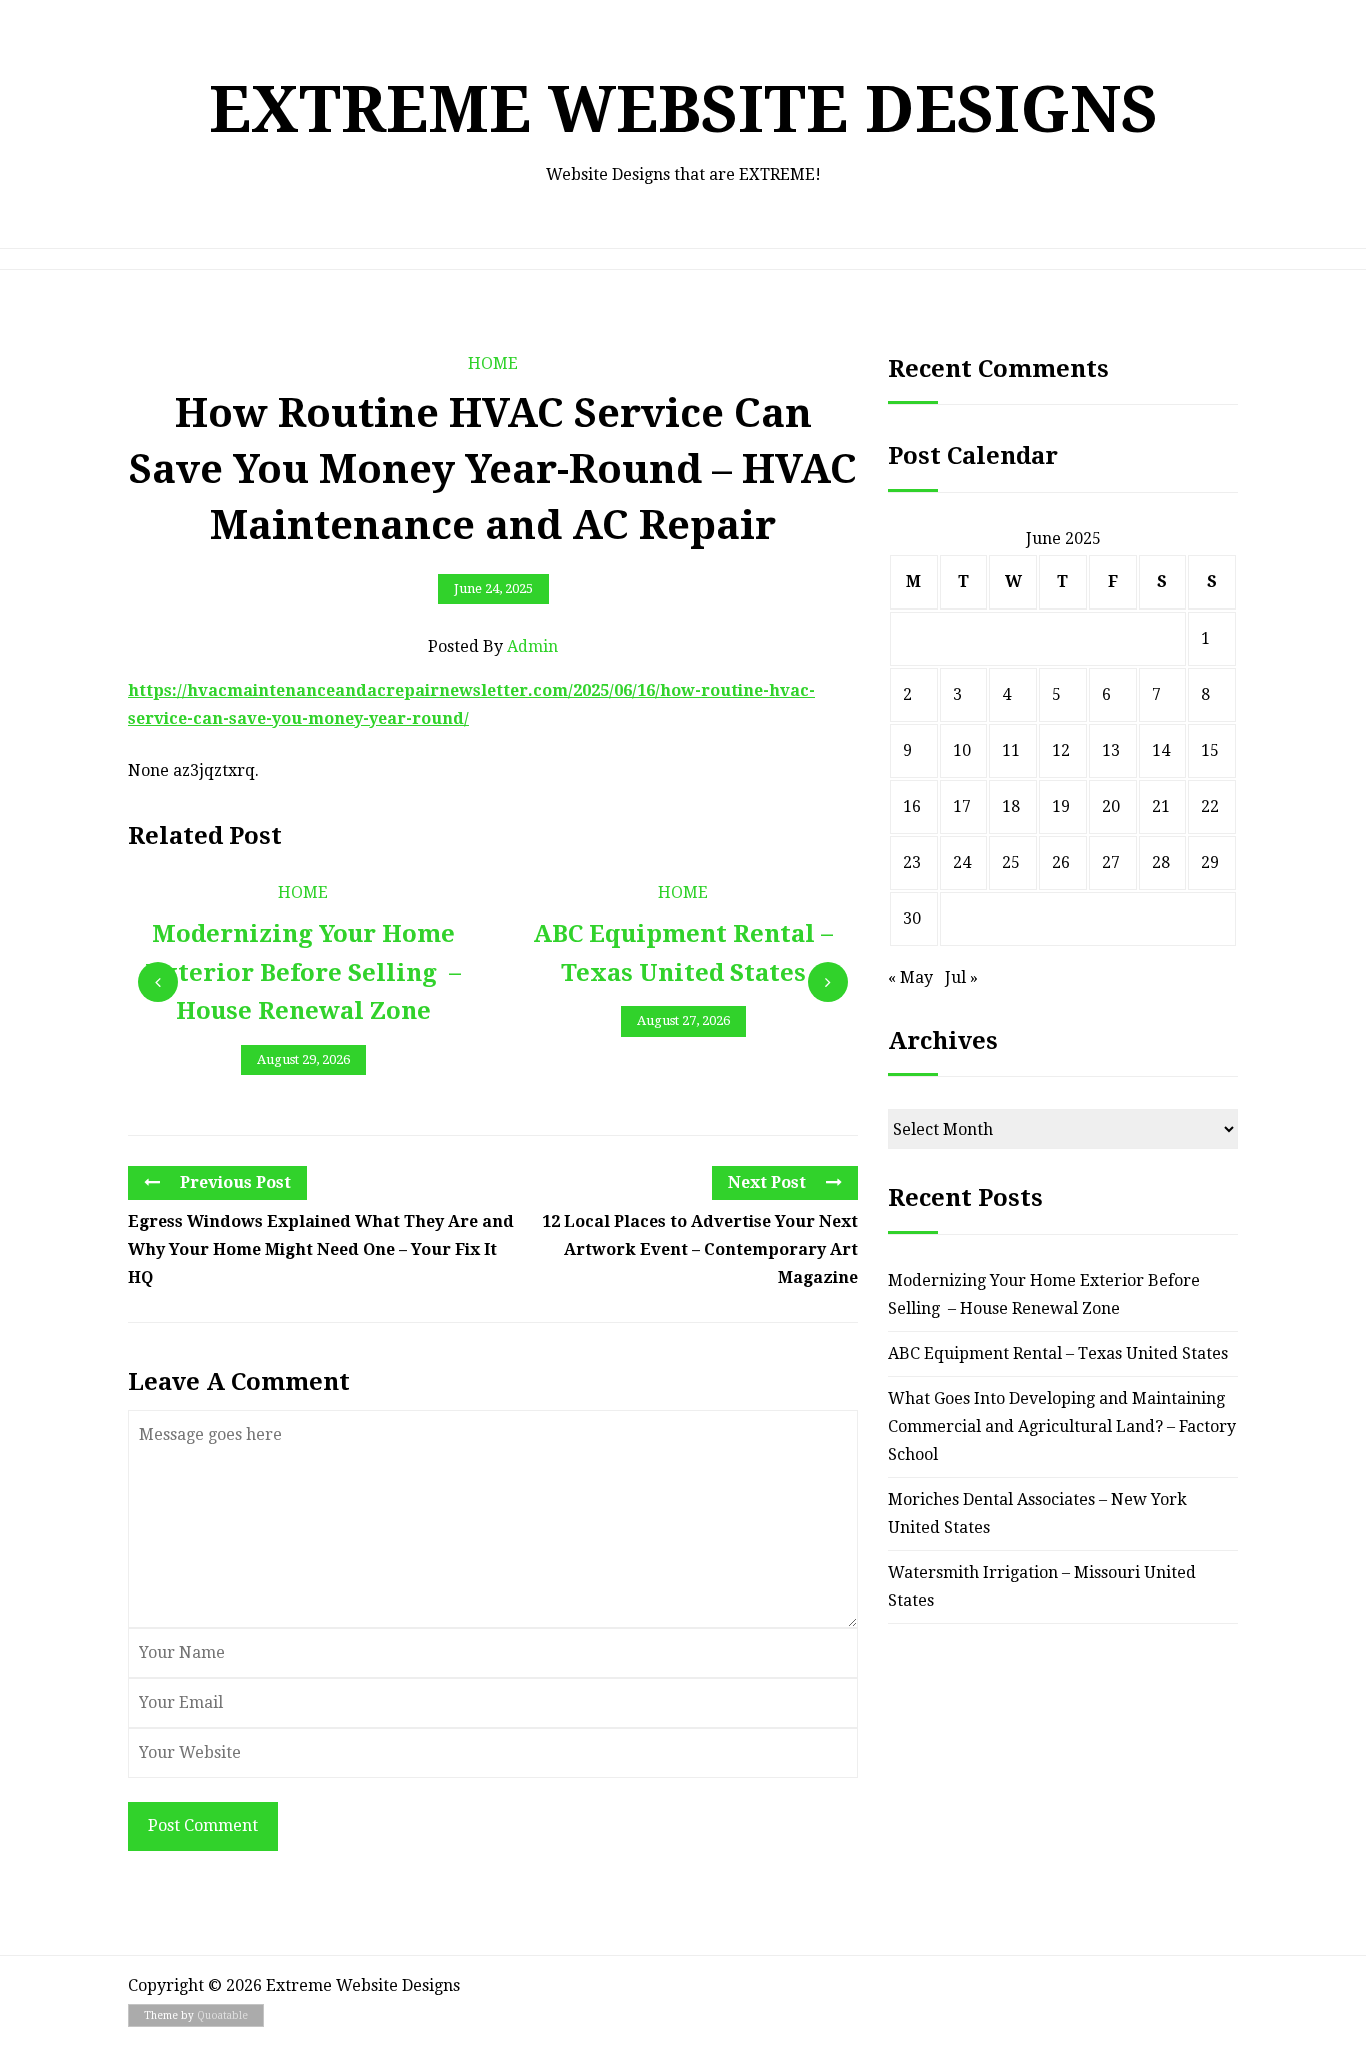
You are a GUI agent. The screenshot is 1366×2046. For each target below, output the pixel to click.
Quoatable (222, 2015)
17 (962, 806)
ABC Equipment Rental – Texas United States (1058, 1353)
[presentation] (158, 982)
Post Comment (203, 1825)
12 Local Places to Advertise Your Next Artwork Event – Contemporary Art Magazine (700, 1249)
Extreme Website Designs (683, 109)
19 (1061, 806)
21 (1161, 806)
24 (962, 862)
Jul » (961, 977)
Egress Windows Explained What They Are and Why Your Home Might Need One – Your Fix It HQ (321, 1249)
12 (1061, 750)
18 (1011, 806)
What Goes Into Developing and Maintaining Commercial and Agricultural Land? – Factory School (1062, 1426)
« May (910, 977)
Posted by (493, 646)
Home (493, 363)
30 (912, 918)
